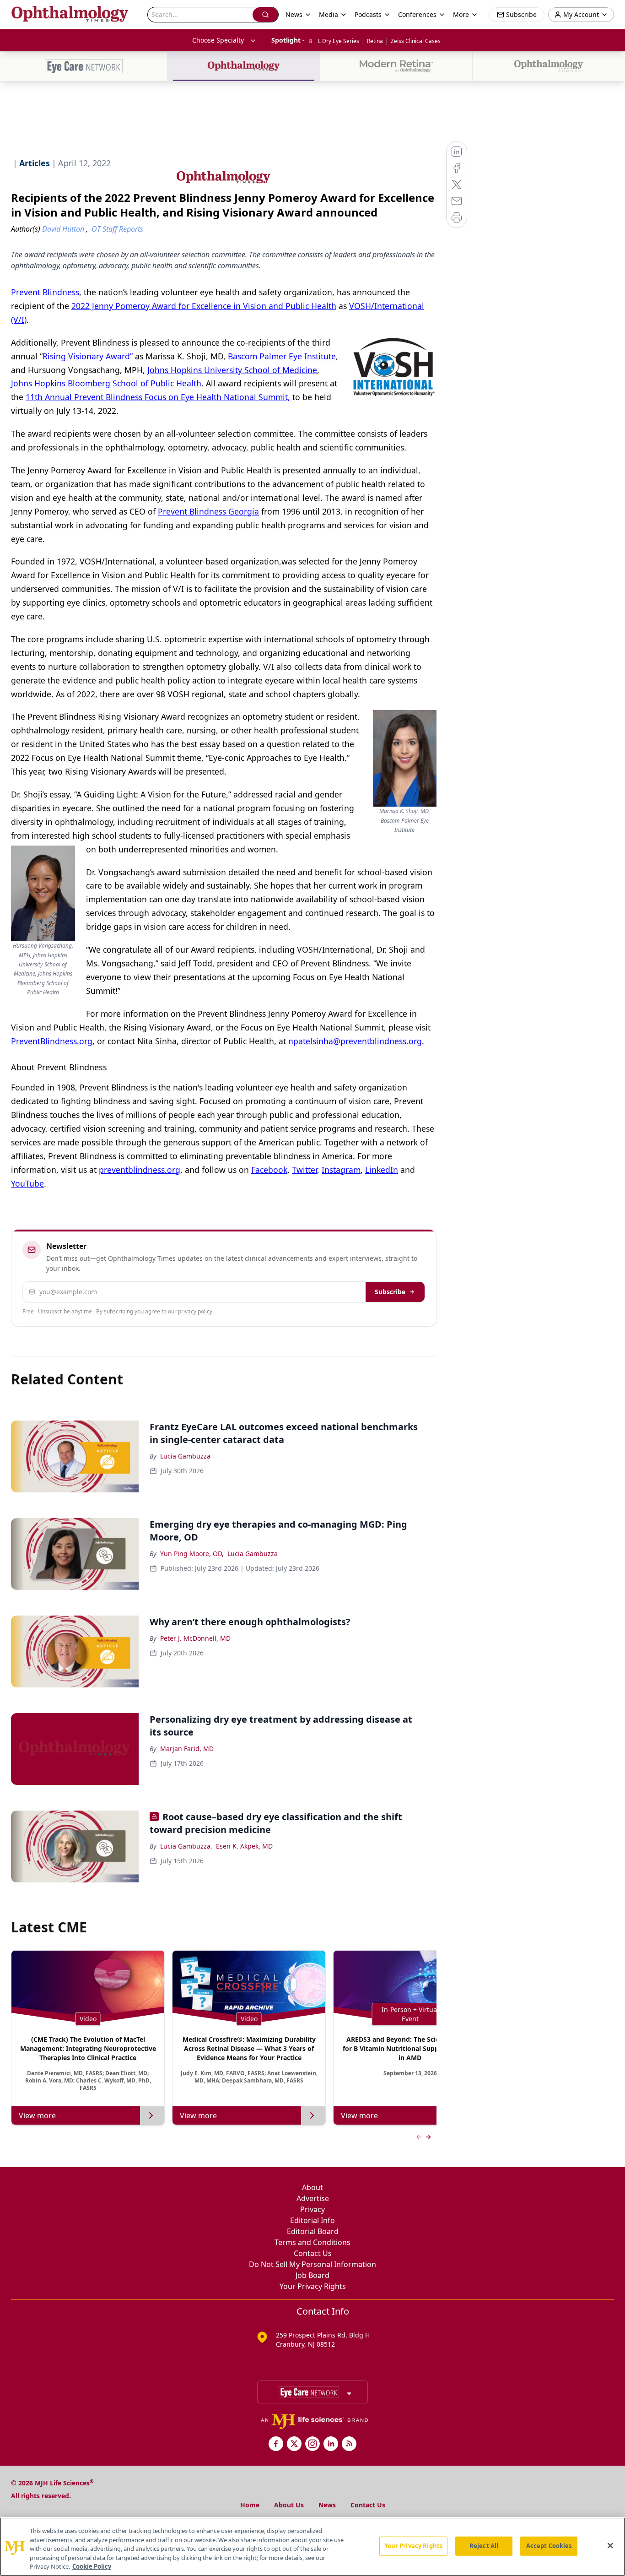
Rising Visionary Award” (88, 356)
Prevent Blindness (45, 292)
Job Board (312, 2275)
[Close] (610, 2546)
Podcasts (368, 14)
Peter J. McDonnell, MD (195, 1638)
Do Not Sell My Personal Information (312, 2264)
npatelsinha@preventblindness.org (355, 1041)
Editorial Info (312, 2220)
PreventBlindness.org (52, 1041)
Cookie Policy (92, 2566)
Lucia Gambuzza (185, 1456)
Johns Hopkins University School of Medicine (232, 370)
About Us (289, 2505)
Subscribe (390, 1292)
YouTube (27, 1183)
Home (250, 2505)
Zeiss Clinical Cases (416, 41)
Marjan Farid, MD (187, 1749)
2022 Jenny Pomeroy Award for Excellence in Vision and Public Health (204, 306)
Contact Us (313, 2253)
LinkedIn (382, 1170)
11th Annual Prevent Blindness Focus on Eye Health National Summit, (158, 397)
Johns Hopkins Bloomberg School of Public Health (106, 383)
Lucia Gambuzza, (186, 1846)
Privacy (312, 2209)
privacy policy (195, 1311)
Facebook (269, 1170)
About (312, 2187)
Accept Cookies (549, 2546)
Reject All (484, 2546)
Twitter (304, 1170)
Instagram (341, 1170)
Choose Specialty (218, 40)
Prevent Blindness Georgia (208, 511)
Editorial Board (313, 2231)
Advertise (313, 2198)
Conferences (417, 14)
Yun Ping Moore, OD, (192, 1554)
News (327, 2505)
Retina (375, 41)
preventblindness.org (140, 1170)
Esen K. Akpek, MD (244, 1846)
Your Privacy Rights (313, 2286)
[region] (312, 2547)
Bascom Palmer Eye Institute (282, 356)
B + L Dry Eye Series (334, 41)
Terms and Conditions (312, 2242)
